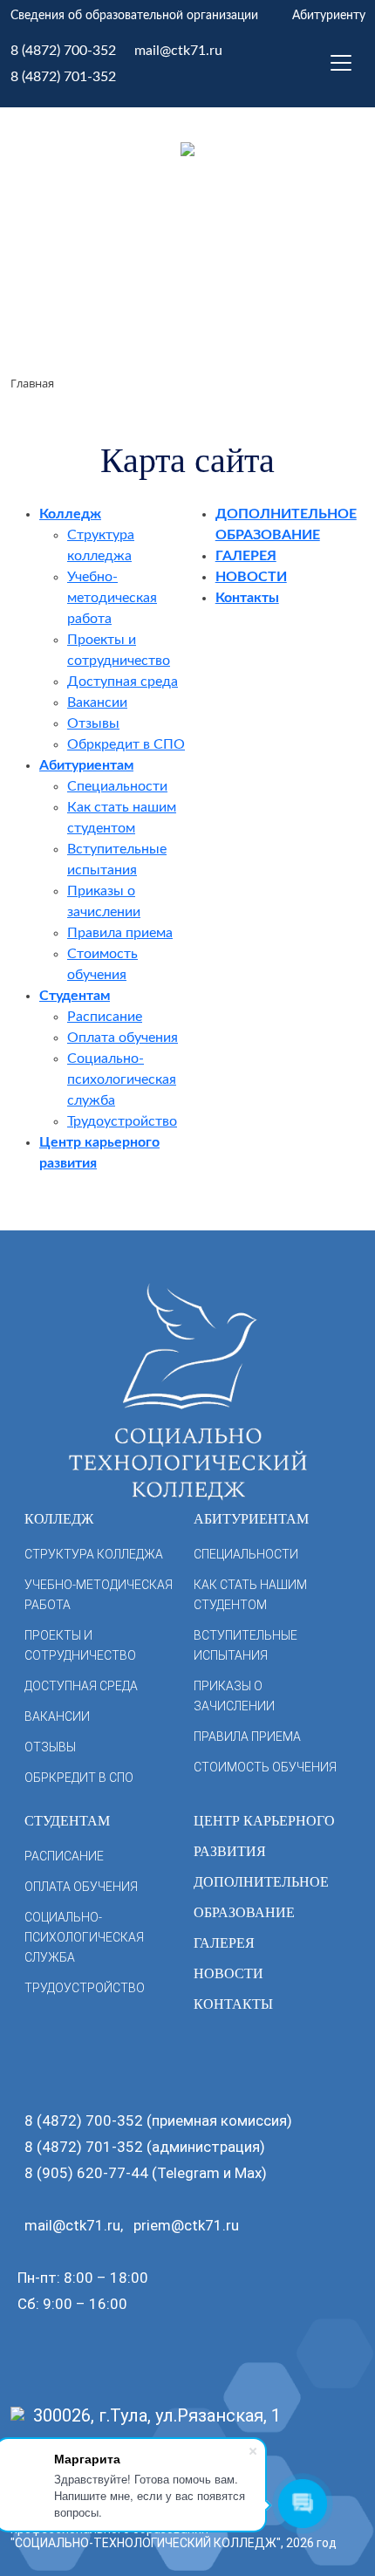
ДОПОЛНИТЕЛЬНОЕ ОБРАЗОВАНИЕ (261, 1897)
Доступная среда (123, 682)
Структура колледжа (94, 1554)
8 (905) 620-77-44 (86, 2173)
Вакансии (97, 702)
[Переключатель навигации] (341, 63)
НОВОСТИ (251, 577)
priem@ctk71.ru (186, 2225)
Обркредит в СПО (126, 744)
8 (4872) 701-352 (63, 77)
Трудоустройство (122, 1121)
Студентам (75, 996)
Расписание (105, 1017)
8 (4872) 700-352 (63, 51)
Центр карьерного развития (264, 1836)
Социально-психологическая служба (122, 1079)
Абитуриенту (329, 16)
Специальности (117, 786)
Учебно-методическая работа (112, 598)
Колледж (70, 514)
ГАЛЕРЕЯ (246, 556)
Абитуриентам (86, 765)
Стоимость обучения (265, 1767)
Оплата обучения (123, 1038)
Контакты (247, 598)
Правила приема (120, 933)
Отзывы (93, 723)
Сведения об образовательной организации (134, 16)
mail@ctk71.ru (178, 51)
